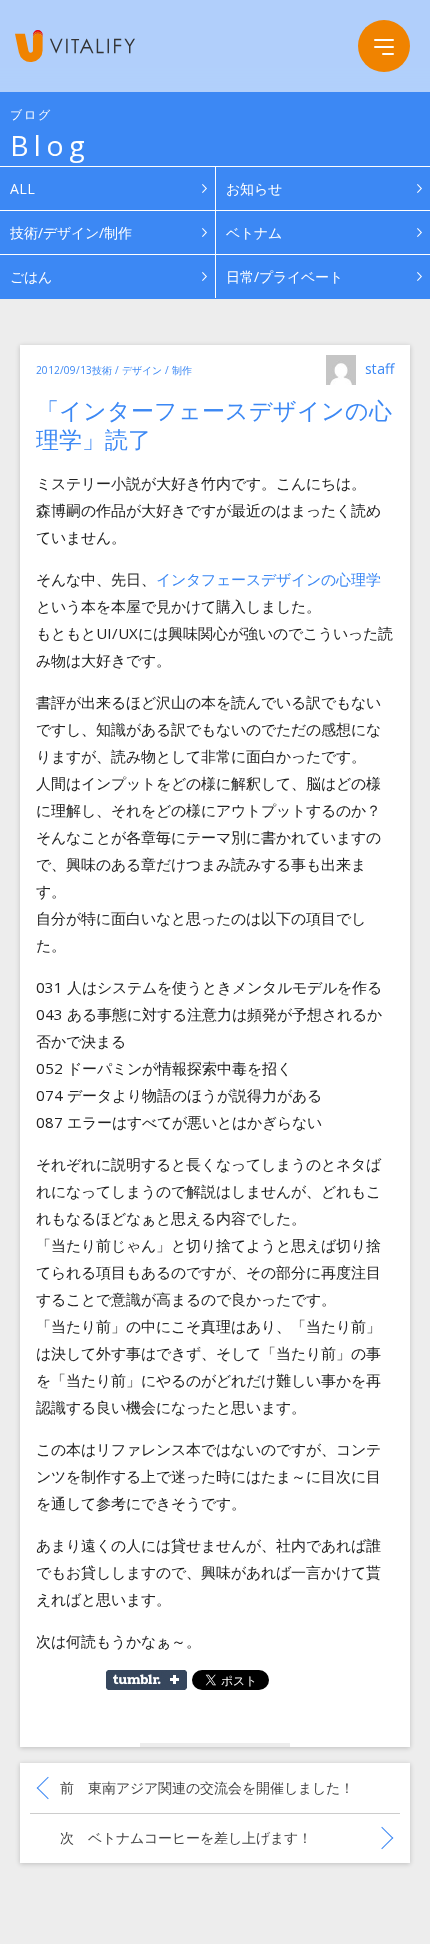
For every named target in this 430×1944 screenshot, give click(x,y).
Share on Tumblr (146, 1680)
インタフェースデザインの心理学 (268, 579)
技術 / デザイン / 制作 (142, 370)
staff (379, 368)
